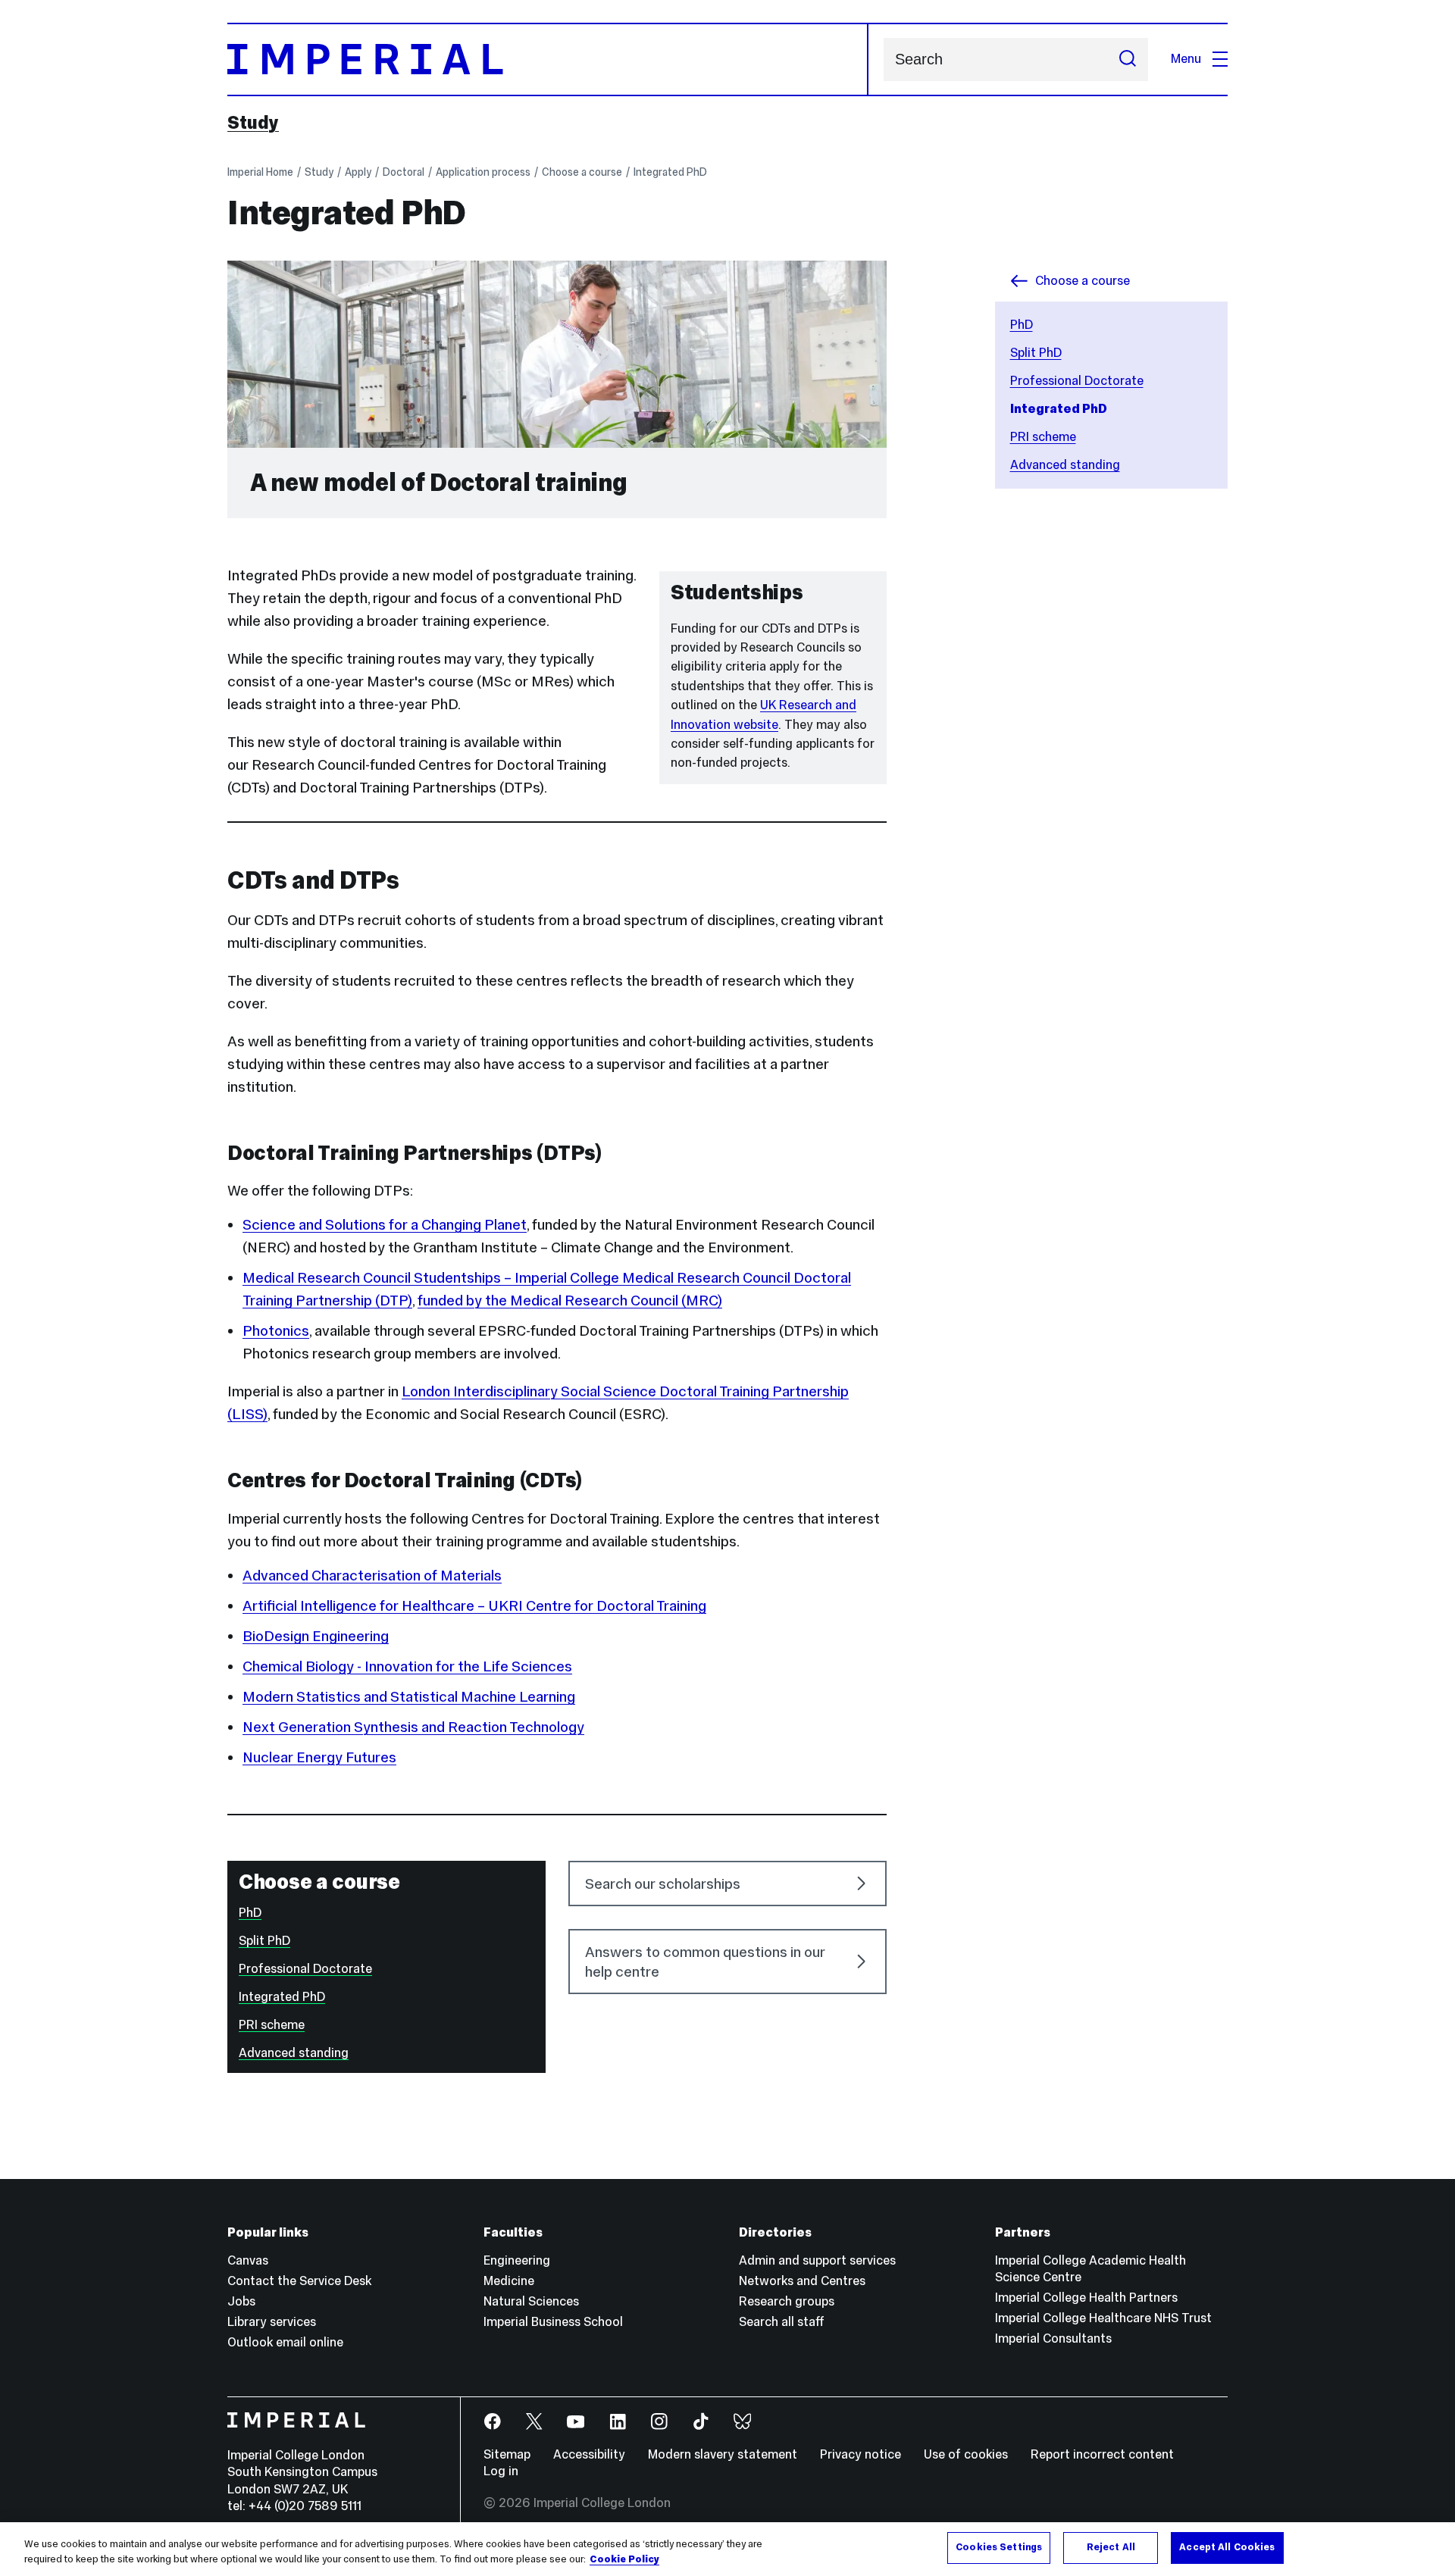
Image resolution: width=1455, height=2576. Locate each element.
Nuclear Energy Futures (319, 1757)
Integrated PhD (670, 172)
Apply (358, 172)
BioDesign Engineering (316, 1636)
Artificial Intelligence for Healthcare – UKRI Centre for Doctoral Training (474, 1605)
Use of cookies (966, 2454)
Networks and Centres (802, 2281)
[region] (727, 2549)
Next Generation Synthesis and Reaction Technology (413, 1727)
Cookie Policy (624, 2559)
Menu (1186, 59)
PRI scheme (1043, 437)
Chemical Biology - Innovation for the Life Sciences (407, 1666)
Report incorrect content (1102, 2454)
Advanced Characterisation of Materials (372, 1575)
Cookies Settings (999, 2547)
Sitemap (507, 2454)
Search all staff (782, 2322)
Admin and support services (817, 2260)
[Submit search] (1128, 59)
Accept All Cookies (1227, 2547)
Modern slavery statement (723, 2454)
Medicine (509, 2281)
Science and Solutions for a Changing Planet (385, 1224)
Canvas (248, 2260)
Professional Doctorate (1077, 381)
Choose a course (582, 172)
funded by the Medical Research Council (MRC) (570, 1300)
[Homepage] (548, 59)
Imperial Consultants (1053, 2338)
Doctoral (404, 172)
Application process (483, 172)
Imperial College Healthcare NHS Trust (1103, 2318)
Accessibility (589, 2454)
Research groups (787, 2301)
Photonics (276, 1330)
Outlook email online (285, 2342)
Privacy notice (860, 2454)
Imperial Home (260, 172)
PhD (1022, 325)
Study (253, 123)
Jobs (241, 2301)
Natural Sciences (531, 2301)
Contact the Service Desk (299, 2281)
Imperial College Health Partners (1086, 2298)
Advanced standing (1065, 465)
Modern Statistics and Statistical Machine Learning (409, 1696)
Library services (272, 2322)
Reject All (1111, 2547)
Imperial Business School (553, 2322)
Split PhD (1036, 353)
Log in (501, 2471)
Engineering (517, 2260)
